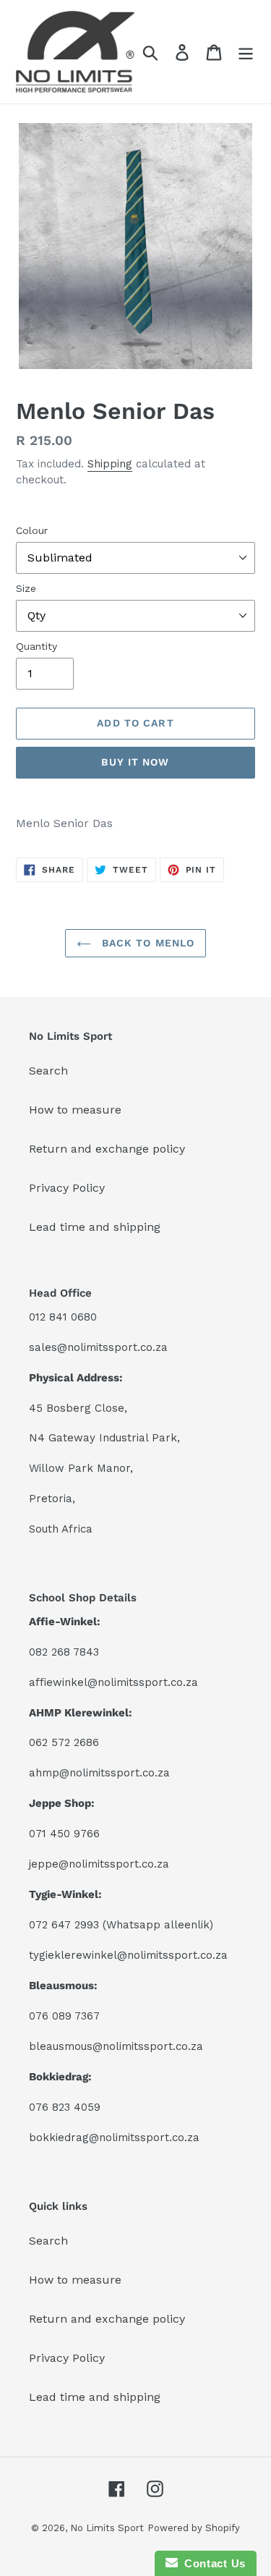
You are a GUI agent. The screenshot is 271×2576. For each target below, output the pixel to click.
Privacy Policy (67, 1188)
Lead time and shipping (95, 1227)
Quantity (36, 646)
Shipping (110, 464)
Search (48, 1071)
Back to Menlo (147, 943)
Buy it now (135, 762)
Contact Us (212, 2563)
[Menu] (246, 52)
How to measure (75, 1110)
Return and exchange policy (107, 1149)
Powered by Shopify (194, 2528)
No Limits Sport (107, 2528)
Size (26, 588)
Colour (32, 530)
